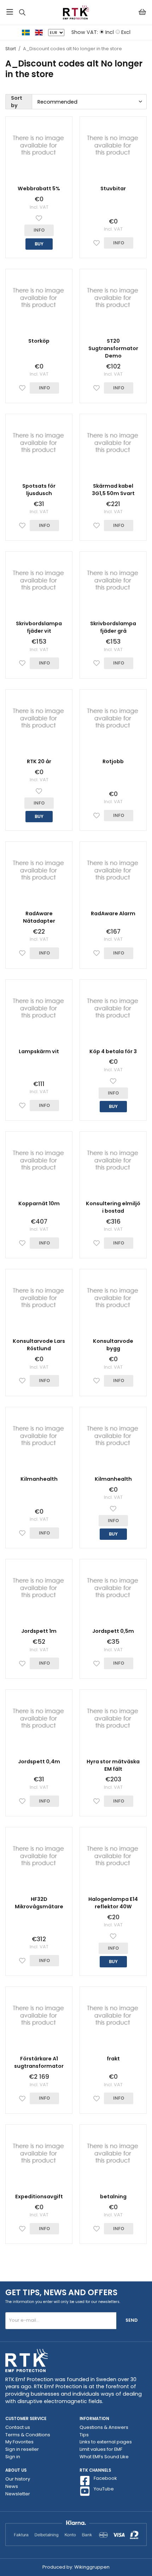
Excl (126, 32)
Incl (110, 32)
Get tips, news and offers (61, 2292)
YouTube (104, 2489)
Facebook (105, 2478)
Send (131, 2320)
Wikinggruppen (92, 2567)
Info (39, 230)
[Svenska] (28, 32)
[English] (42, 32)
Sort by (17, 102)
